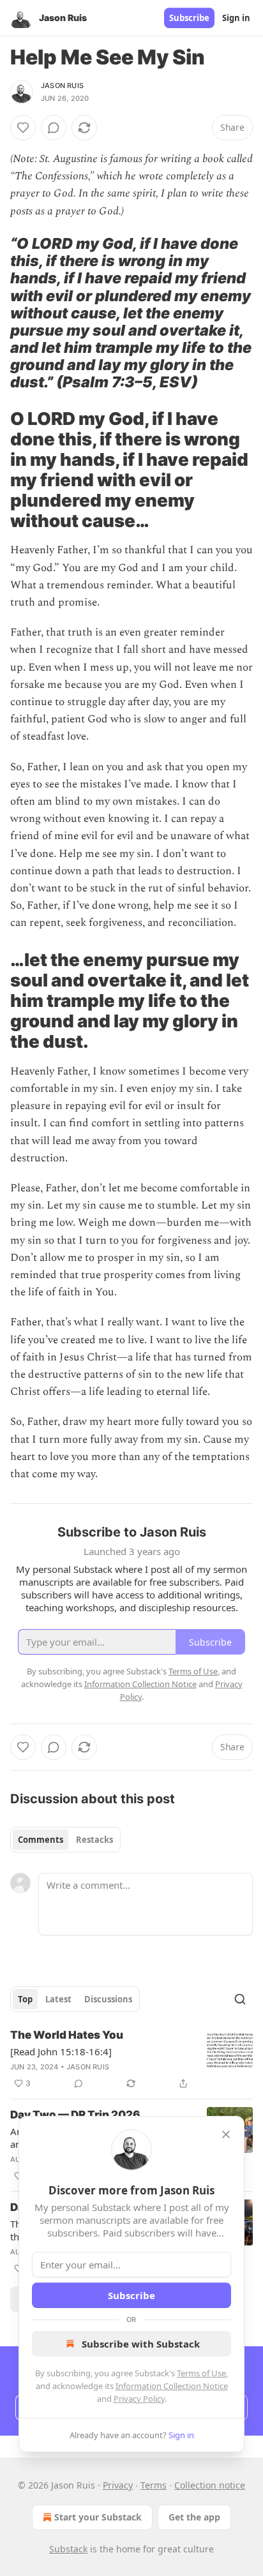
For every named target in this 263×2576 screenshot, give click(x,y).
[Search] (240, 1999)
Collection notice (210, 2485)
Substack (68, 2549)
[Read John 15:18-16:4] (61, 2051)
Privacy (118, 2485)
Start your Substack (98, 2517)
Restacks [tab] (94, 1840)
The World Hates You (67, 2035)
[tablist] (65, 1840)
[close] (226, 2134)
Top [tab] (25, 1999)
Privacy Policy (139, 2399)
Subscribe (189, 18)
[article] (131, 2059)
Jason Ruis (62, 86)
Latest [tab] (58, 1999)
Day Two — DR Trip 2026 (75, 2115)
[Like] (23, 128)
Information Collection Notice (172, 2386)
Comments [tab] (41, 1840)
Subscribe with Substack (141, 2344)
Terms (154, 2485)
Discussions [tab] (108, 1999)
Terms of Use (201, 2373)
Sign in (236, 18)
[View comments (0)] (54, 128)
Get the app (194, 2517)
